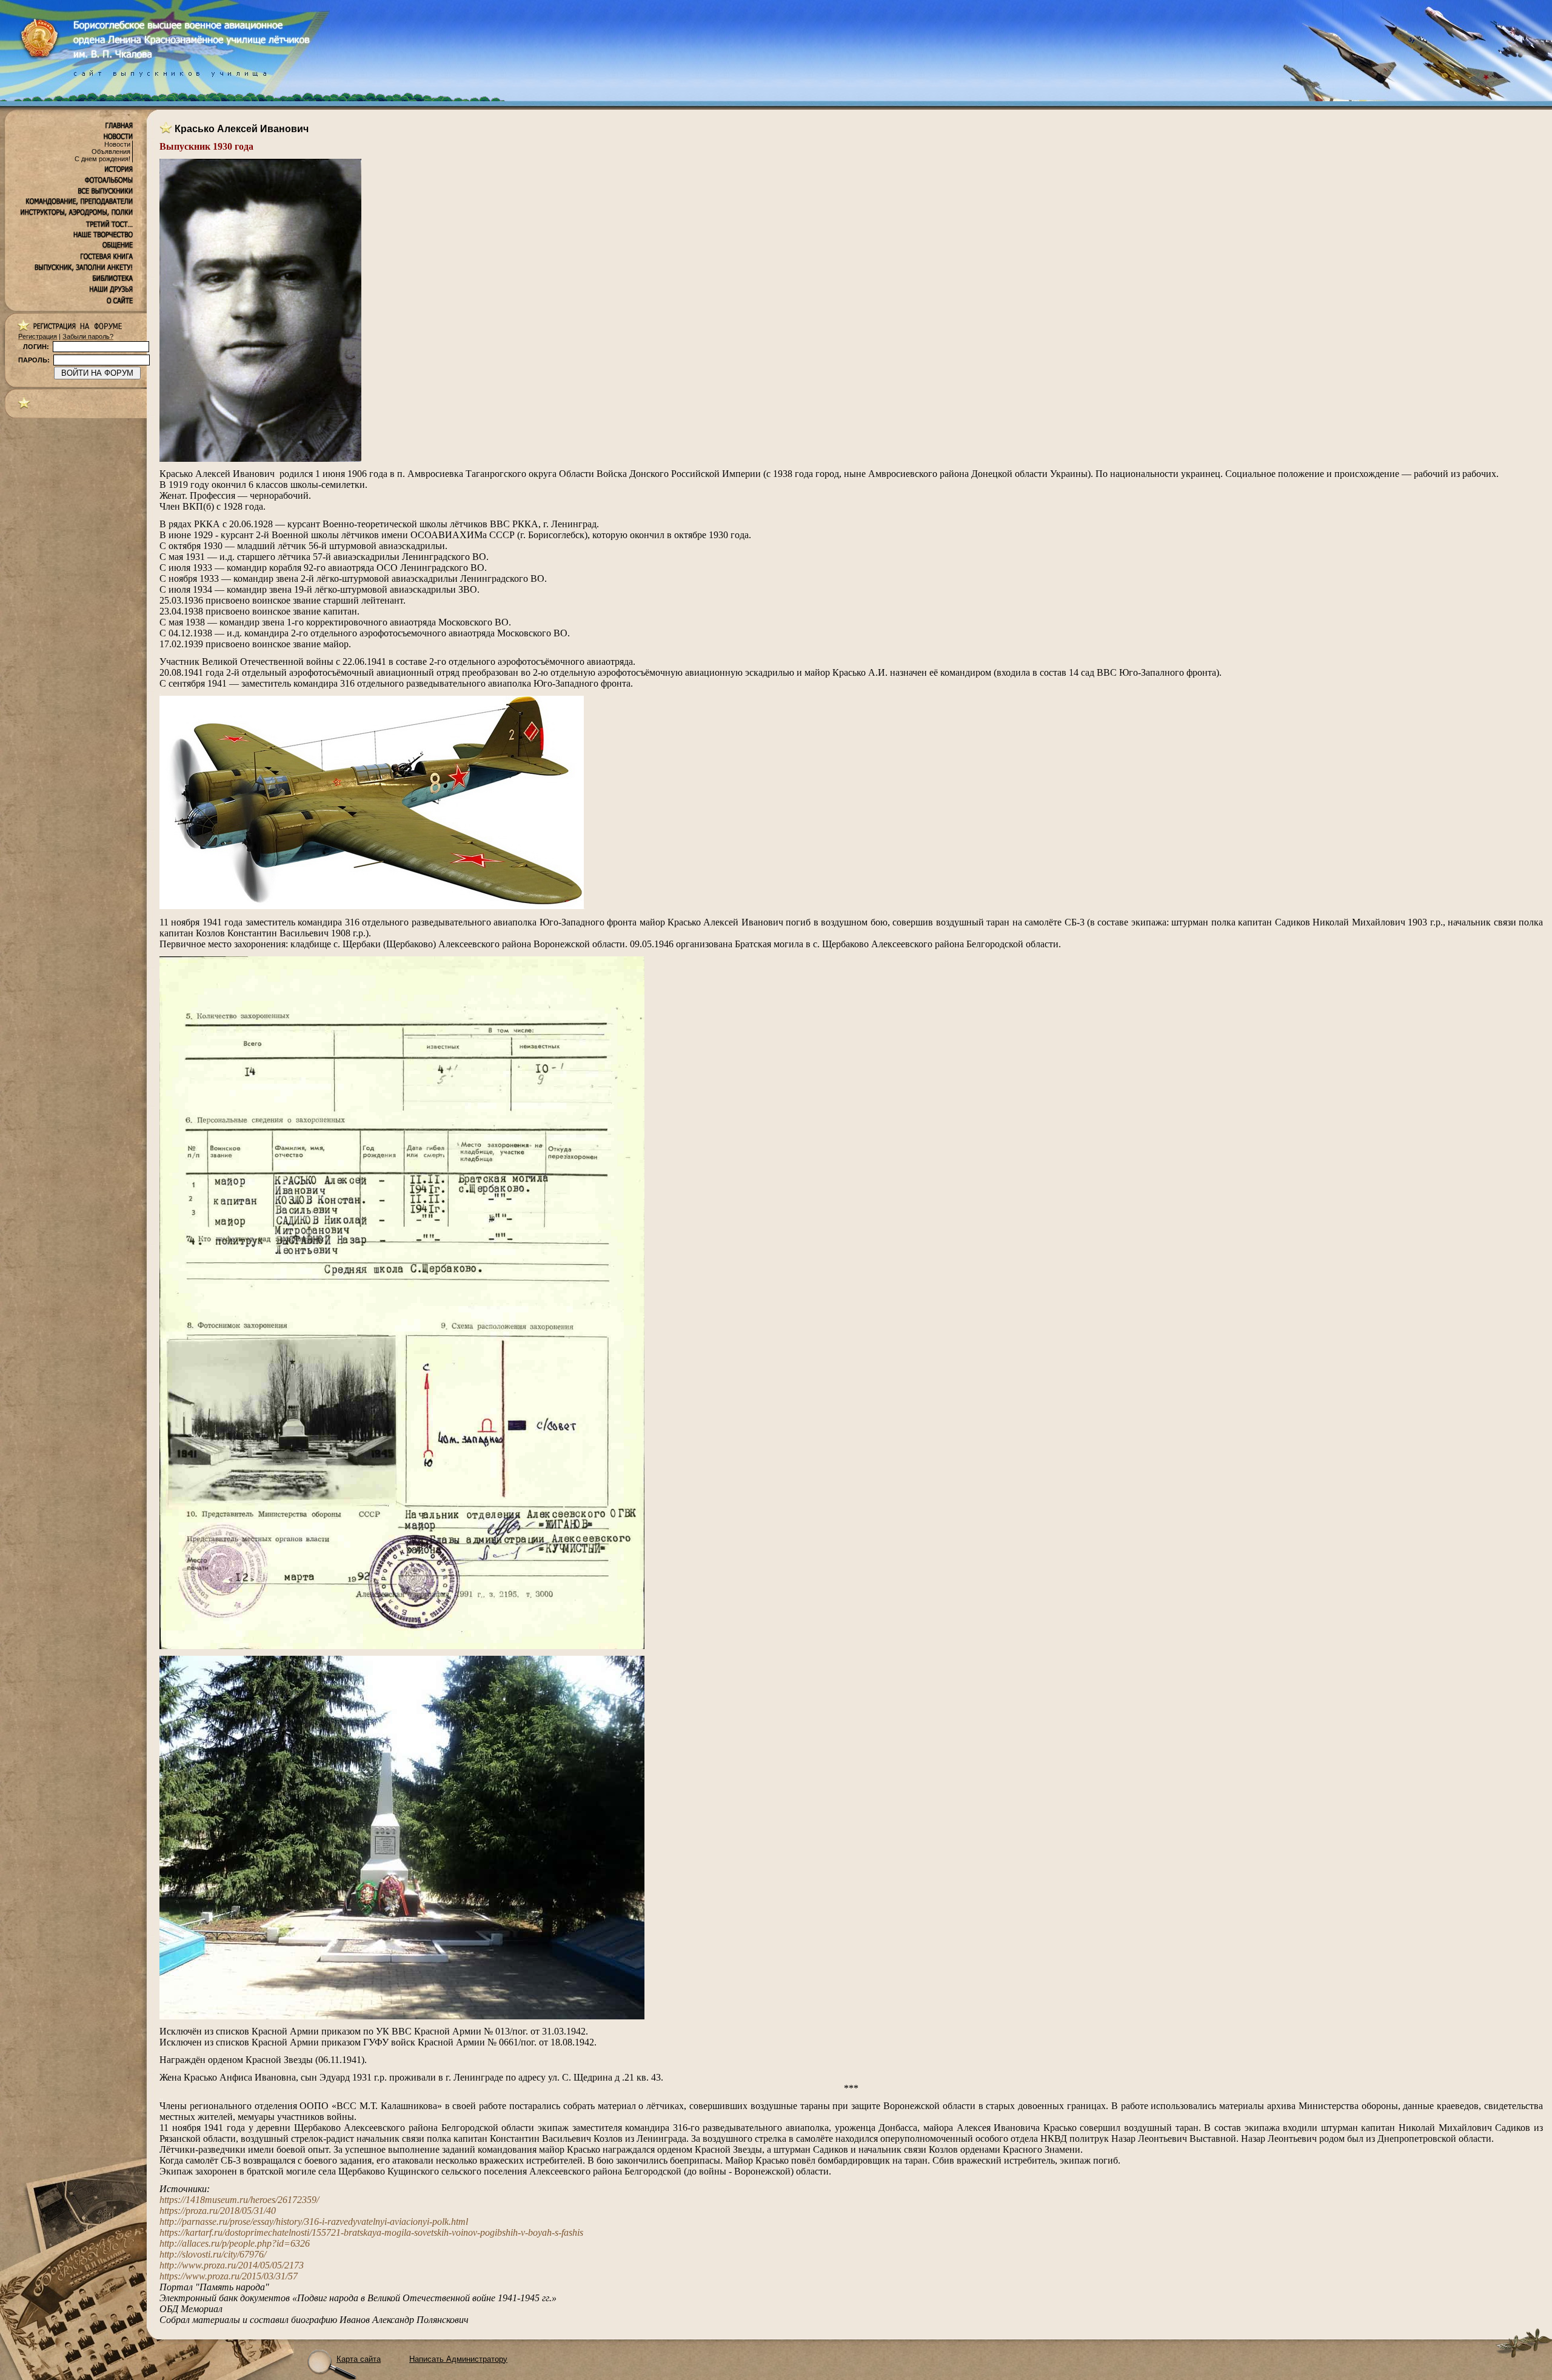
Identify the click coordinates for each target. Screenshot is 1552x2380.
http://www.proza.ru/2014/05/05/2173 (232, 2265)
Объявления (111, 152)
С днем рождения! (102, 159)
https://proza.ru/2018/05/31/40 (218, 2211)
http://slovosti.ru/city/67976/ (213, 2254)
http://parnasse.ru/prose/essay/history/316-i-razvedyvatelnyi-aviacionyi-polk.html (314, 2222)
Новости (117, 144)
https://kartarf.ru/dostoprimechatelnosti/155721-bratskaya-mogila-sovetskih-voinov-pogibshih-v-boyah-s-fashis (371, 2232)
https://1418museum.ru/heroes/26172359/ (239, 2200)
